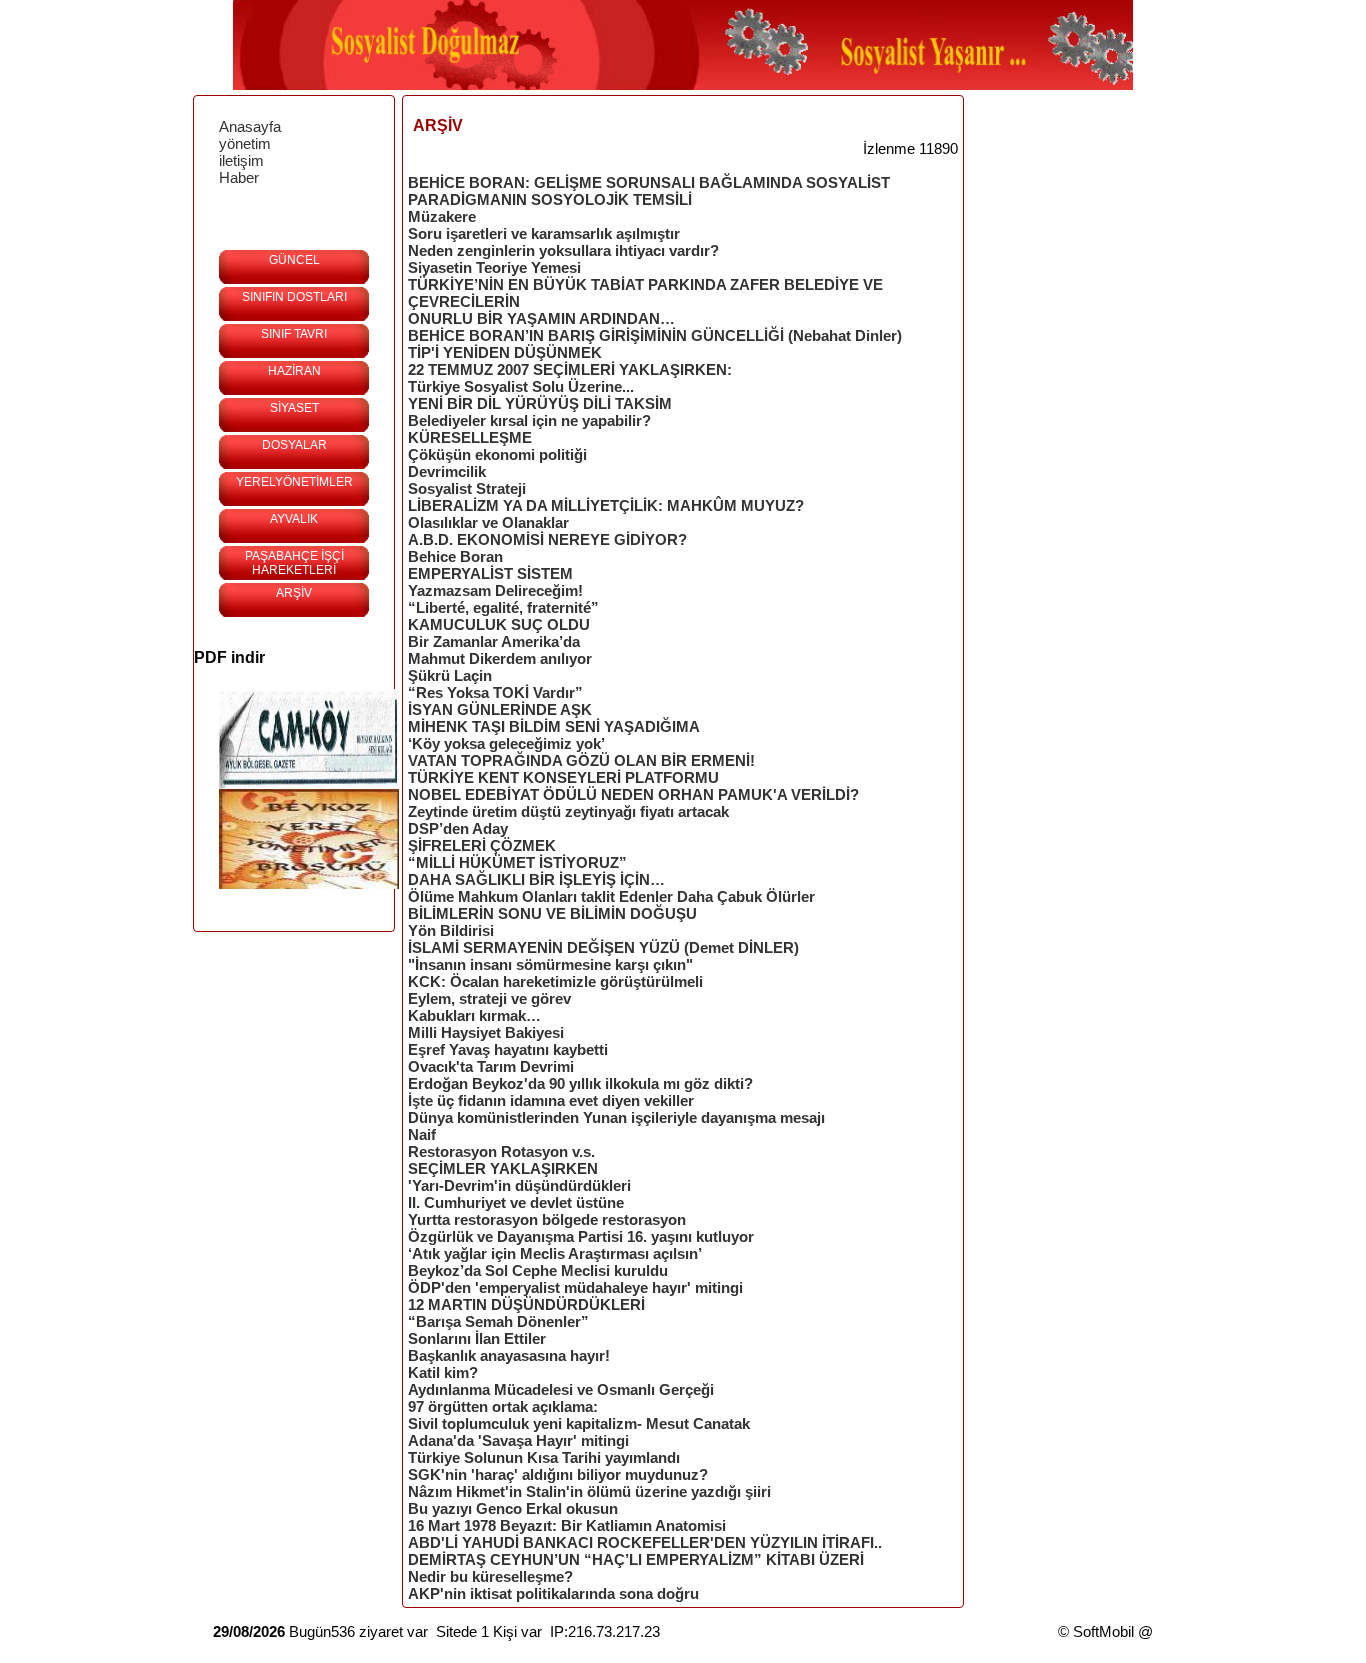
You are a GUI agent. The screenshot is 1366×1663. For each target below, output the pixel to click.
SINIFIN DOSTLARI (294, 297)
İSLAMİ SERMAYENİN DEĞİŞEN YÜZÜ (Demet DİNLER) (603, 947)
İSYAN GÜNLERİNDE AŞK (500, 709)
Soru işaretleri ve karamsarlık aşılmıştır (544, 233)
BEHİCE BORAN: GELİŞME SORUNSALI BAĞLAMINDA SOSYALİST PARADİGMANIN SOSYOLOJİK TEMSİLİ (649, 191)
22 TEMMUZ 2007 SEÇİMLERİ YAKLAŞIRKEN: (570, 369)
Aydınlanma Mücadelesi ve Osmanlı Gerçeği (561, 1389)
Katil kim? (443, 1372)
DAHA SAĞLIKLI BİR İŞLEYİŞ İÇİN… (536, 879)
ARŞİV (294, 593)
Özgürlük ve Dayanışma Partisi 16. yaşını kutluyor (581, 1236)
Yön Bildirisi (451, 930)
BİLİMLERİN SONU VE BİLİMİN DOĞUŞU (552, 913)
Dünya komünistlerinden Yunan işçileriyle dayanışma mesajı (616, 1117)
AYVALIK (294, 519)
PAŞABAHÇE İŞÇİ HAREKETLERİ (294, 563)
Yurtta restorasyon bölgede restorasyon (547, 1219)
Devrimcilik (447, 471)
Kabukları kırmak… (474, 1015)
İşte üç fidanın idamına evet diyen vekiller (551, 1100)
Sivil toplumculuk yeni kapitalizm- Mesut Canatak (579, 1423)
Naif (422, 1134)
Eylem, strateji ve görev (489, 998)
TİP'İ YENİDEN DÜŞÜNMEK (505, 352)
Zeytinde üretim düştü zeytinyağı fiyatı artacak (568, 811)
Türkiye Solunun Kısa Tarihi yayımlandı (544, 1457)
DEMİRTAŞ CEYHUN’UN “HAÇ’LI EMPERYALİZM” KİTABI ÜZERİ (636, 1559)
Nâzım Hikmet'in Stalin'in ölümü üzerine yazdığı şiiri (589, 1491)
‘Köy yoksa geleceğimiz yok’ (506, 743)
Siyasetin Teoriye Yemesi (494, 267)
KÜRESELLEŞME (470, 437)
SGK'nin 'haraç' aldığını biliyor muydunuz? (558, 1474)
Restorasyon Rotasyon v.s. (501, 1151)
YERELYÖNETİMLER (294, 482)
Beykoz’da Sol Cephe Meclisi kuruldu (538, 1270)
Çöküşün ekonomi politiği (497, 454)
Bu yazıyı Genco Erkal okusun (513, 1508)
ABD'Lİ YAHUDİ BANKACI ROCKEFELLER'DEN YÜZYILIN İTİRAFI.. (645, 1542)
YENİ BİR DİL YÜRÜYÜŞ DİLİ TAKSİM (540, 403)
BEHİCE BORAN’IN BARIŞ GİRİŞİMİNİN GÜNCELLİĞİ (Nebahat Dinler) (655, 335)
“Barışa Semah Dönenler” (498, 1321)
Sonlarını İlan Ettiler (477, 1338)
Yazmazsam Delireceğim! (495, 590)
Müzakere (442, 216)
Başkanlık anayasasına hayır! (509, 1355)
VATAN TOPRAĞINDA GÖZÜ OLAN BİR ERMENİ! (581, 760)
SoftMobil (1103, 1631)
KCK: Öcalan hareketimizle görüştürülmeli (555, 981)
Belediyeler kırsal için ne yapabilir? (529, 420)
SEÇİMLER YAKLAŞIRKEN (503, 1168)
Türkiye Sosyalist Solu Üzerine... (521, 386)
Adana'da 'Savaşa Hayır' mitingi (518, 1440)
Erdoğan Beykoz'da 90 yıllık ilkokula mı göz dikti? (580, 1083)
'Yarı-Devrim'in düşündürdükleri (519, 1185)
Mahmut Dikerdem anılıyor (500, 658)
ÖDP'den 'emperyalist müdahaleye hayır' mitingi (575, 1287)
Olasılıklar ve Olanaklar (488, 522)
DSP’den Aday (458, 828)
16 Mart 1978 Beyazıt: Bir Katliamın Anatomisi (567, 1525)
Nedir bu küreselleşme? (490, 1576)
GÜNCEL (294, 260)
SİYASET (294, 408)
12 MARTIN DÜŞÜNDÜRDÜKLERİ (526, 1304)
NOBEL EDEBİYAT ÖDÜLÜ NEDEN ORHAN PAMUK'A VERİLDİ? (633, 794)
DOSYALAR (294, 445)
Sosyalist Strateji (467, 488)
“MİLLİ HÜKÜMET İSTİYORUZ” (517, 862)
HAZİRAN (294, 371)
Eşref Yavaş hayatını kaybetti (508, 1049)
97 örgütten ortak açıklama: (503, 1406)
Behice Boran (455, 556)
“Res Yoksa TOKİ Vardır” (495, 692)
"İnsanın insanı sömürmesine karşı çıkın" (550, 964)
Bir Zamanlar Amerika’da (494, 641)
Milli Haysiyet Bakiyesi (486, 1032)
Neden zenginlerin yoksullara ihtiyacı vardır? (563, 250)
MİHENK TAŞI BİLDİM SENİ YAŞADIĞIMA (554, 726)
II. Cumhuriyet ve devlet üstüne (516, 1202)
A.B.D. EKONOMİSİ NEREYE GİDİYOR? (547, 539)
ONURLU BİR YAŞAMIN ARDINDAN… (541, 318)
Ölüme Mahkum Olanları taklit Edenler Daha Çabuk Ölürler (611, 896)
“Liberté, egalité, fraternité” (503, 607)
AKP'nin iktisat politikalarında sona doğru (553, 1593)
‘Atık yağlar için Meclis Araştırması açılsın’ (555, 1253)
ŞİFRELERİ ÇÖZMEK (482, 845)
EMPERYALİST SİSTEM (490, 573)
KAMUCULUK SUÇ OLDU (499, 624)
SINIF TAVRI (294, 334)
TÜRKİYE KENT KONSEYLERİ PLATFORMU (563, 777)
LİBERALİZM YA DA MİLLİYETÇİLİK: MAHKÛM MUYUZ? (606, 505)
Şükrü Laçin (450, 675)
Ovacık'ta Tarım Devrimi (491, 1066)
